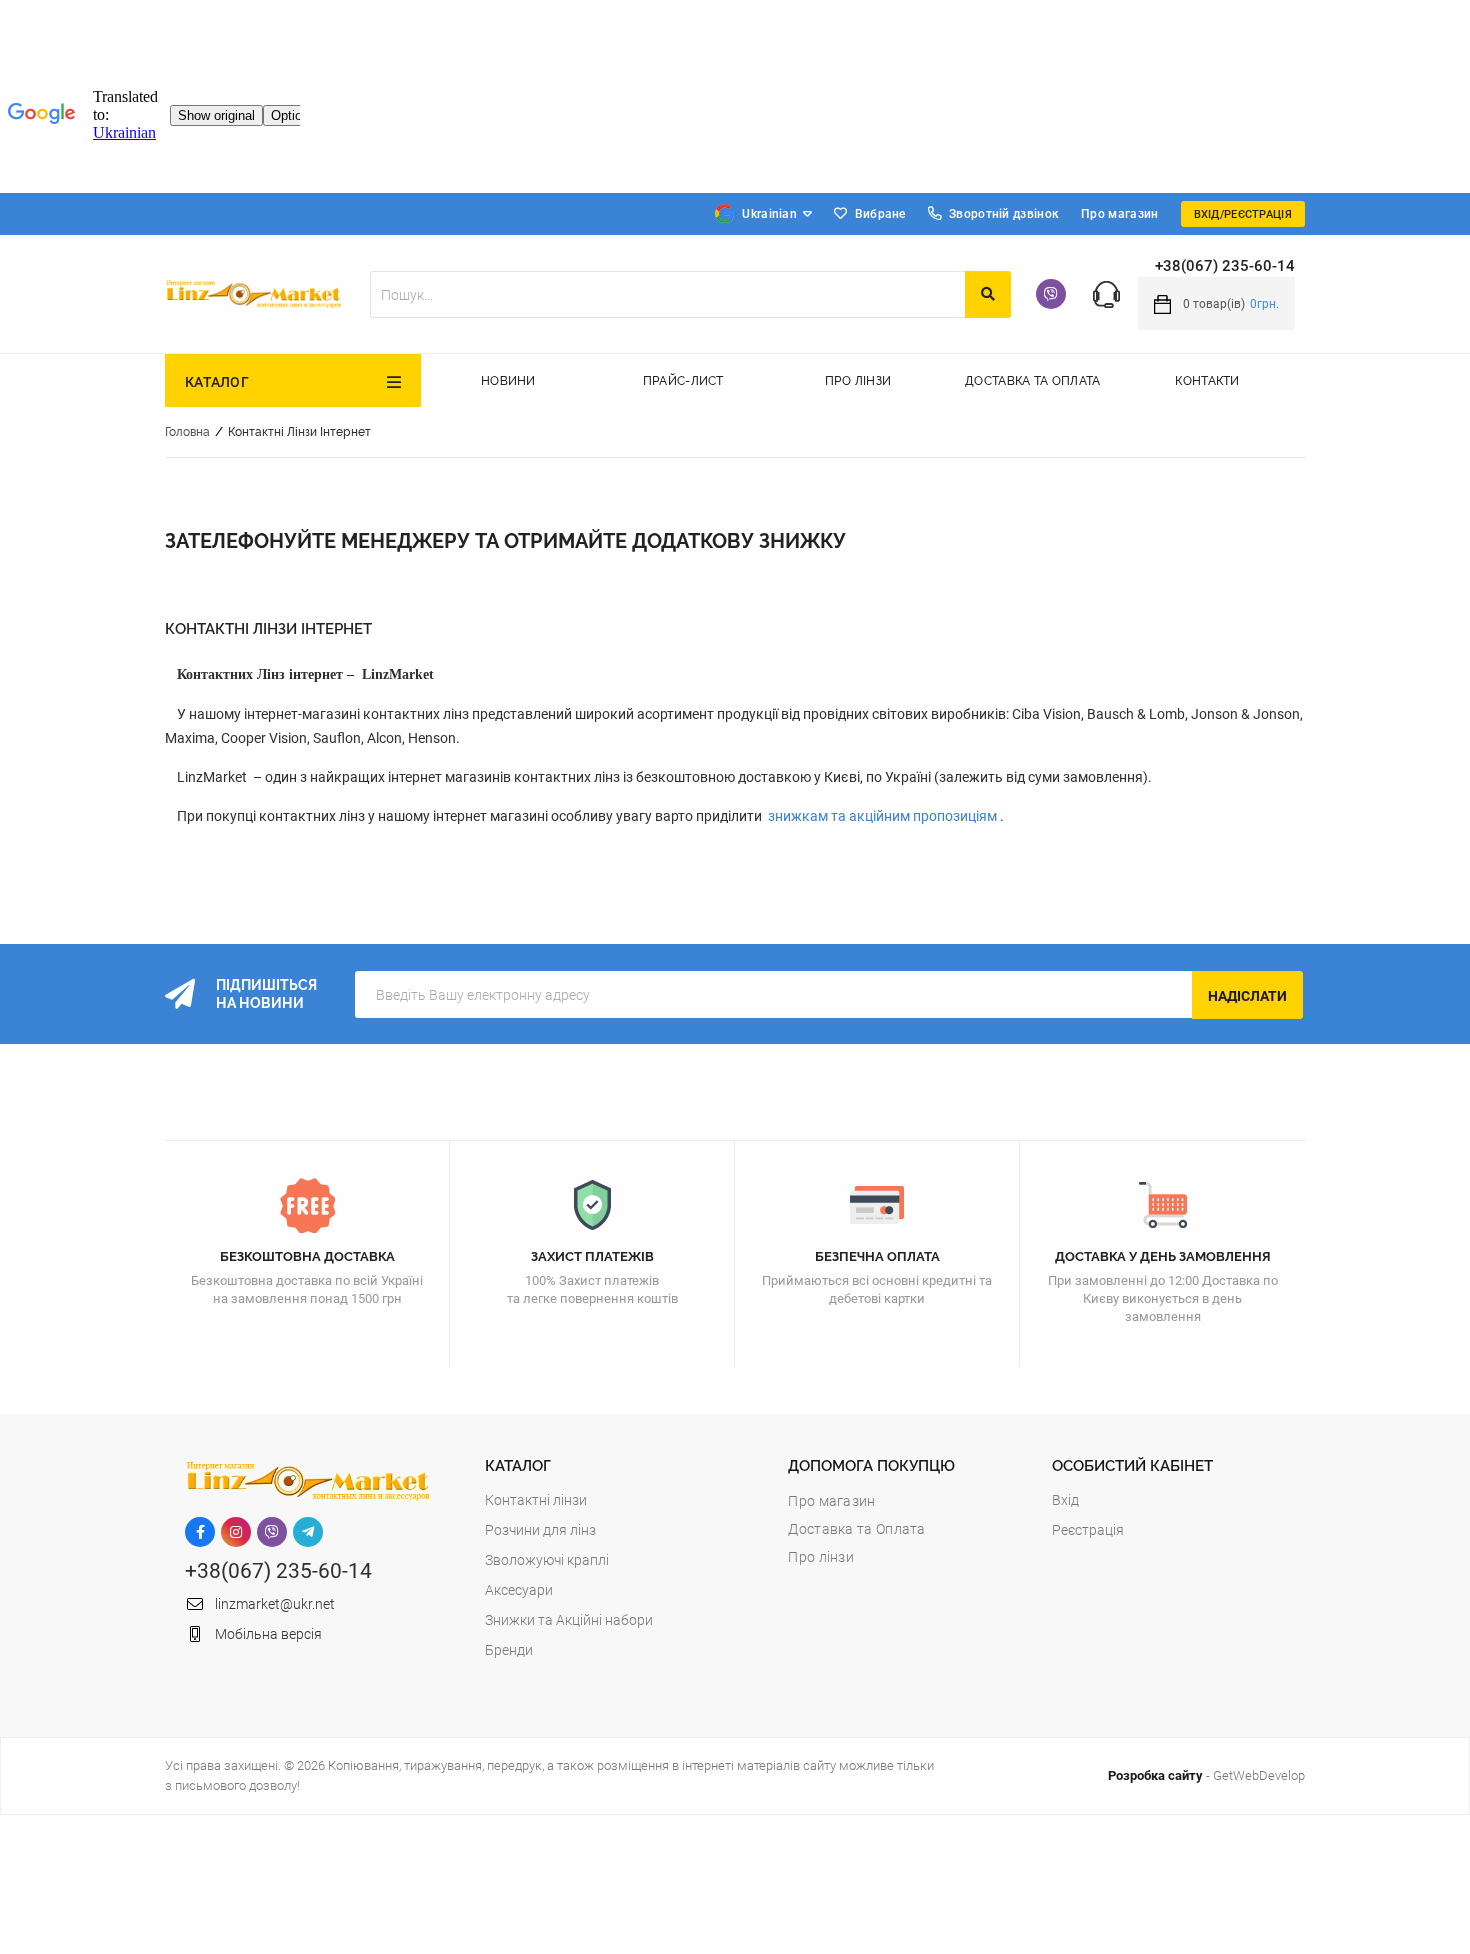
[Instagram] (236, 1532)
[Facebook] (200, 1532)
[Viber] (1051, 294)
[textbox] (667, 294)
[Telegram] (308, 1532)
